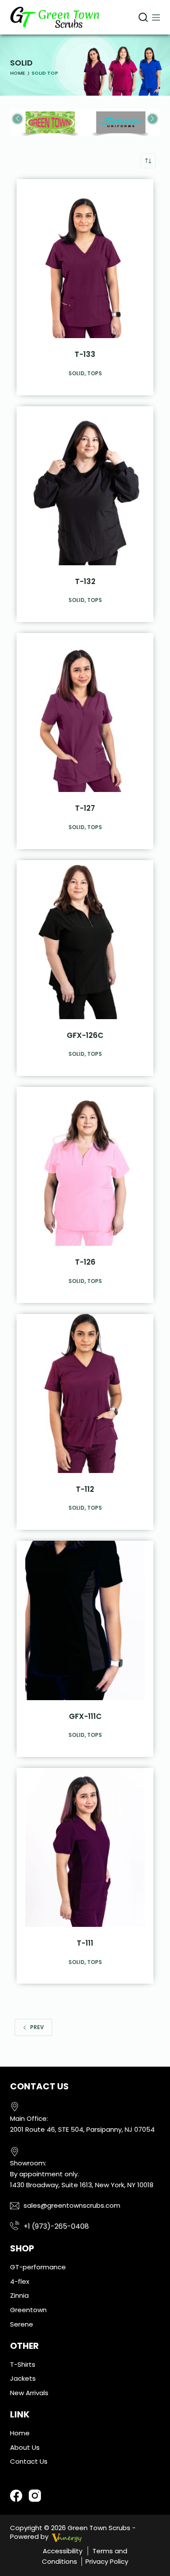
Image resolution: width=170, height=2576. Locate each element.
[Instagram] (35, 2496)
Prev (37, 2027)
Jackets (23, 2378)
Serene (22, 2324)
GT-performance (38, 2267)
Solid (76, 373)
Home (20, 2433)
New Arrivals (29, 2393)
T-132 (85, 581)
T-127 (85, 808)
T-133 (85, 354)
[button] (153, 119)
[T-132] (85, 486)
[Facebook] (16, 2496)
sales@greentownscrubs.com (72, 2205)
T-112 (85, 1489)
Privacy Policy (107, 2561)
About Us (25, 2447)
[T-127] (85, 712)
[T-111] (85, 1847)
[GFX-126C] (85, 940)
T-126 (85, 1262)
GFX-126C (85, 1035)
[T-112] (85, 1393)
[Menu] (156, 17)
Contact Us (29, 2461)
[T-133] (85, 259)
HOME (17, 73)
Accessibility (63, 2551)
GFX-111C (85, 1716)
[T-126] (85, 1166)
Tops (95, 373)
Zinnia (19, 2295)
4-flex (20, 2281)
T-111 (85, 1943)
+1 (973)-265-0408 (56, 2226)
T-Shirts (23, 2364)
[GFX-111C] (85, 1620)
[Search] (143, 17)
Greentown (28, 2310)
